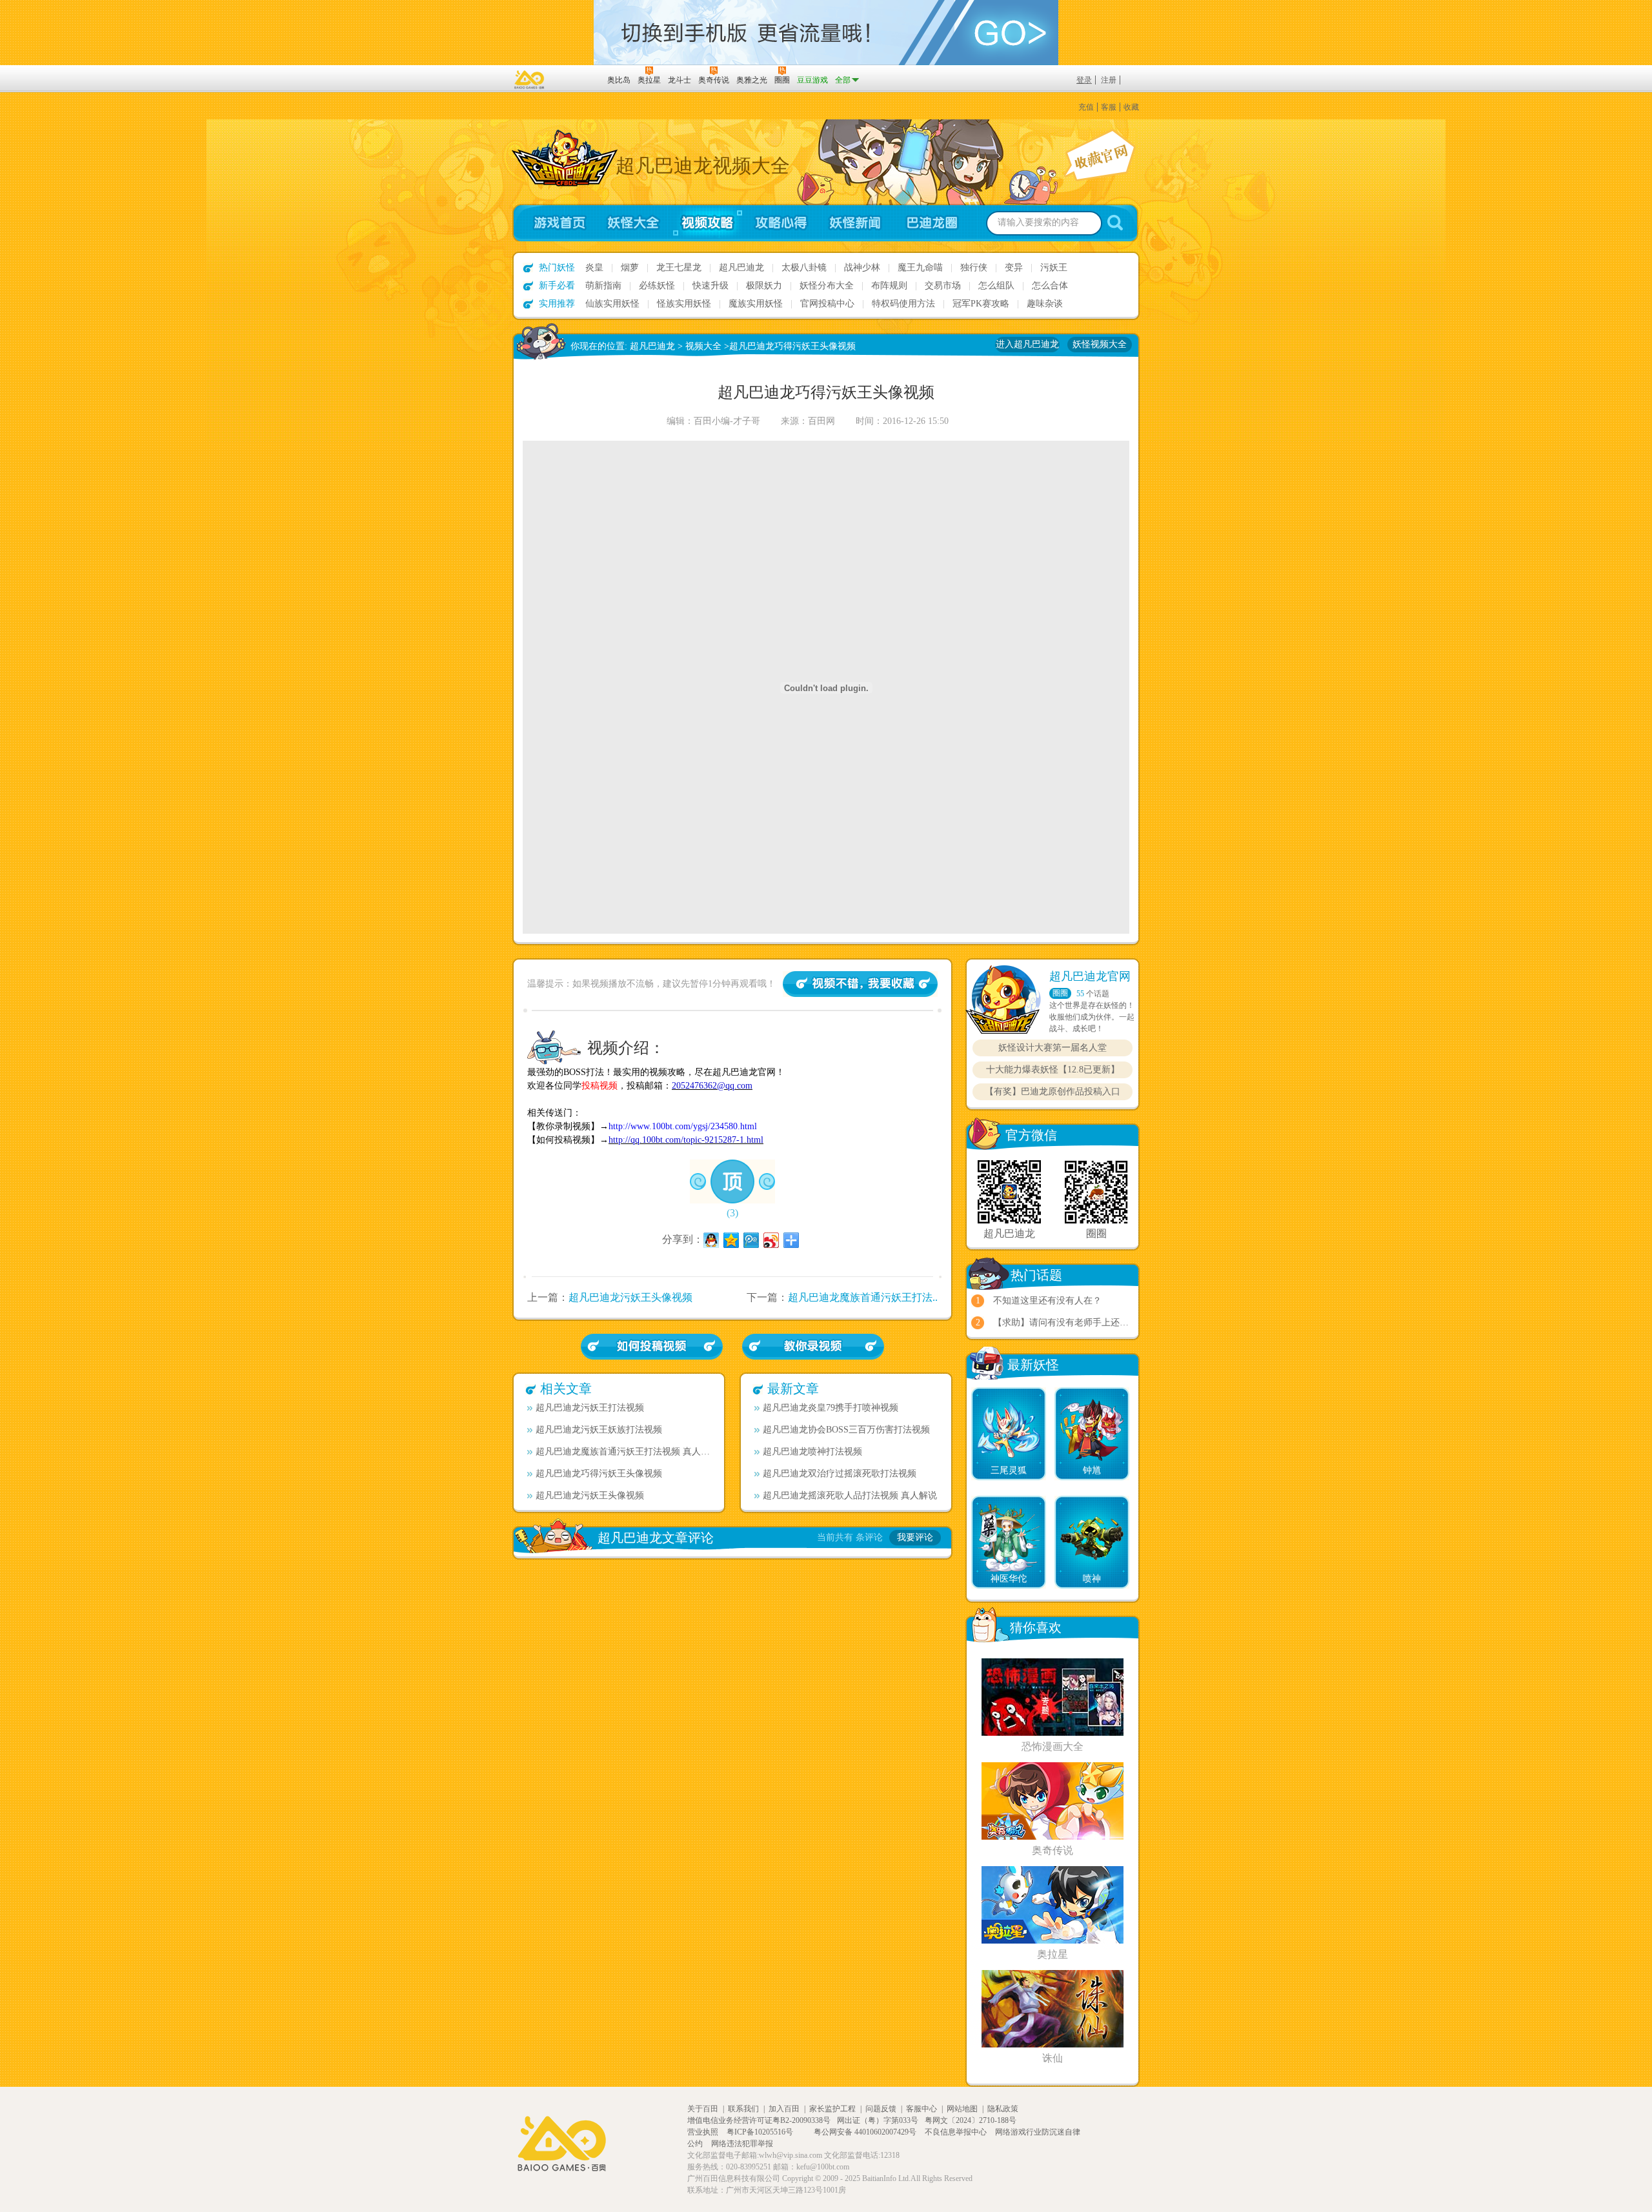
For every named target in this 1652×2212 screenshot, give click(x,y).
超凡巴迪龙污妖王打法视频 (590, 1408)
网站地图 (962, 2109)
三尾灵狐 (1009, 1470)
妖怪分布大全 (827, 286)
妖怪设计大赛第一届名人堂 (1053, 1048)
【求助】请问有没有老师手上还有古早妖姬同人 (1088, 1322)
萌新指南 (603, 286)
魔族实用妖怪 (756, 304)
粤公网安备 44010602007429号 (865, 2132)
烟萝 (630, 267)
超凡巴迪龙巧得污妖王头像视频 (599, 1473)
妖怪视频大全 (1100, 344)
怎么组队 (996, 286)
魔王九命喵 (920, 267)
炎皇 (594, 267)
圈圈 (1060, 993)
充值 (1086, 107)
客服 (1109, 107)
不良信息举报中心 (957, 2132)
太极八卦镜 (804, 267)
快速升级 (710, 286)
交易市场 (943, 286)
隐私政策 (1003, 2109)
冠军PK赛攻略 (981, 304)
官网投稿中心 (827, 304)
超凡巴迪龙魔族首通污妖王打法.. (863, 1297)
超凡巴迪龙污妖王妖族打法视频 (599, 1430)
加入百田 (784, 2109)
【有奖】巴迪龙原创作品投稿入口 (1053, 1091)
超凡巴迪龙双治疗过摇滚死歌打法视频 (840, 1473)
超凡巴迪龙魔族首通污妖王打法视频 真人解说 (625, 1452)
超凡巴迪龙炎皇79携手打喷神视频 (831, 1408)
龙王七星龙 (679, 267)
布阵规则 (889, 286)
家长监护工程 (832, 2109)
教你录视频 (652, 1347)
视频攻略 (707, 223)
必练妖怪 (657, 286)
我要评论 (915, 1537)
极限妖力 (764, 286)
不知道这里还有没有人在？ (1047, 1301)
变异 (1014, 267)
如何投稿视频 (813, 1347)
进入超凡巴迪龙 (1027, 344)
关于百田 (703, 2109)
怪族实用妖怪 (684, 304)
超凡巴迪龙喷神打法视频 (812, 1452)
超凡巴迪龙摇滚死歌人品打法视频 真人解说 (850, 1495)
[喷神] (1092, 1511)
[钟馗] (1092, 1403)
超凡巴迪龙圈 (936, 223)
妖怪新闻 (855, 223)
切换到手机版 (826, 33)
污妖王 (1054, 267)
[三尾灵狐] (1009, 1403)
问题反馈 (881, 2109)
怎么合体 (1050, 286)
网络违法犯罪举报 (742, 2144)
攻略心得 (781, 223)
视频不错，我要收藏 (860, 984)
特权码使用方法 (903, 304)
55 (1080, 994)
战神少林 (862, 267)
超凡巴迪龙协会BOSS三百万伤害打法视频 (846, 1430)
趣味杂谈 (1045, 304)
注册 (1109, 80)
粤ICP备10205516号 (761, 2132)
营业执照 (704, 2132)
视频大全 (703, 346)
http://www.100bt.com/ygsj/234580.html (683, 1126)
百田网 (579, 79)
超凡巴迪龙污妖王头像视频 (630, 1297)
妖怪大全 (633, 223)
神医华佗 (1009, 1579)
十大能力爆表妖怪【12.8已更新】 (1053, 1070)
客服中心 (922, 2109)
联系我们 (743, 2109)
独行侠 (974, 267)
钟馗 (1092, 1470)
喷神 (1092, 1579)
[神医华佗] (1009, 1511)
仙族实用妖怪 (612, 304)
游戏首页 (554, 223)
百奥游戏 (530, 79)
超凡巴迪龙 (741, 267)
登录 (1084, 80)
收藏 (1131, 107)
